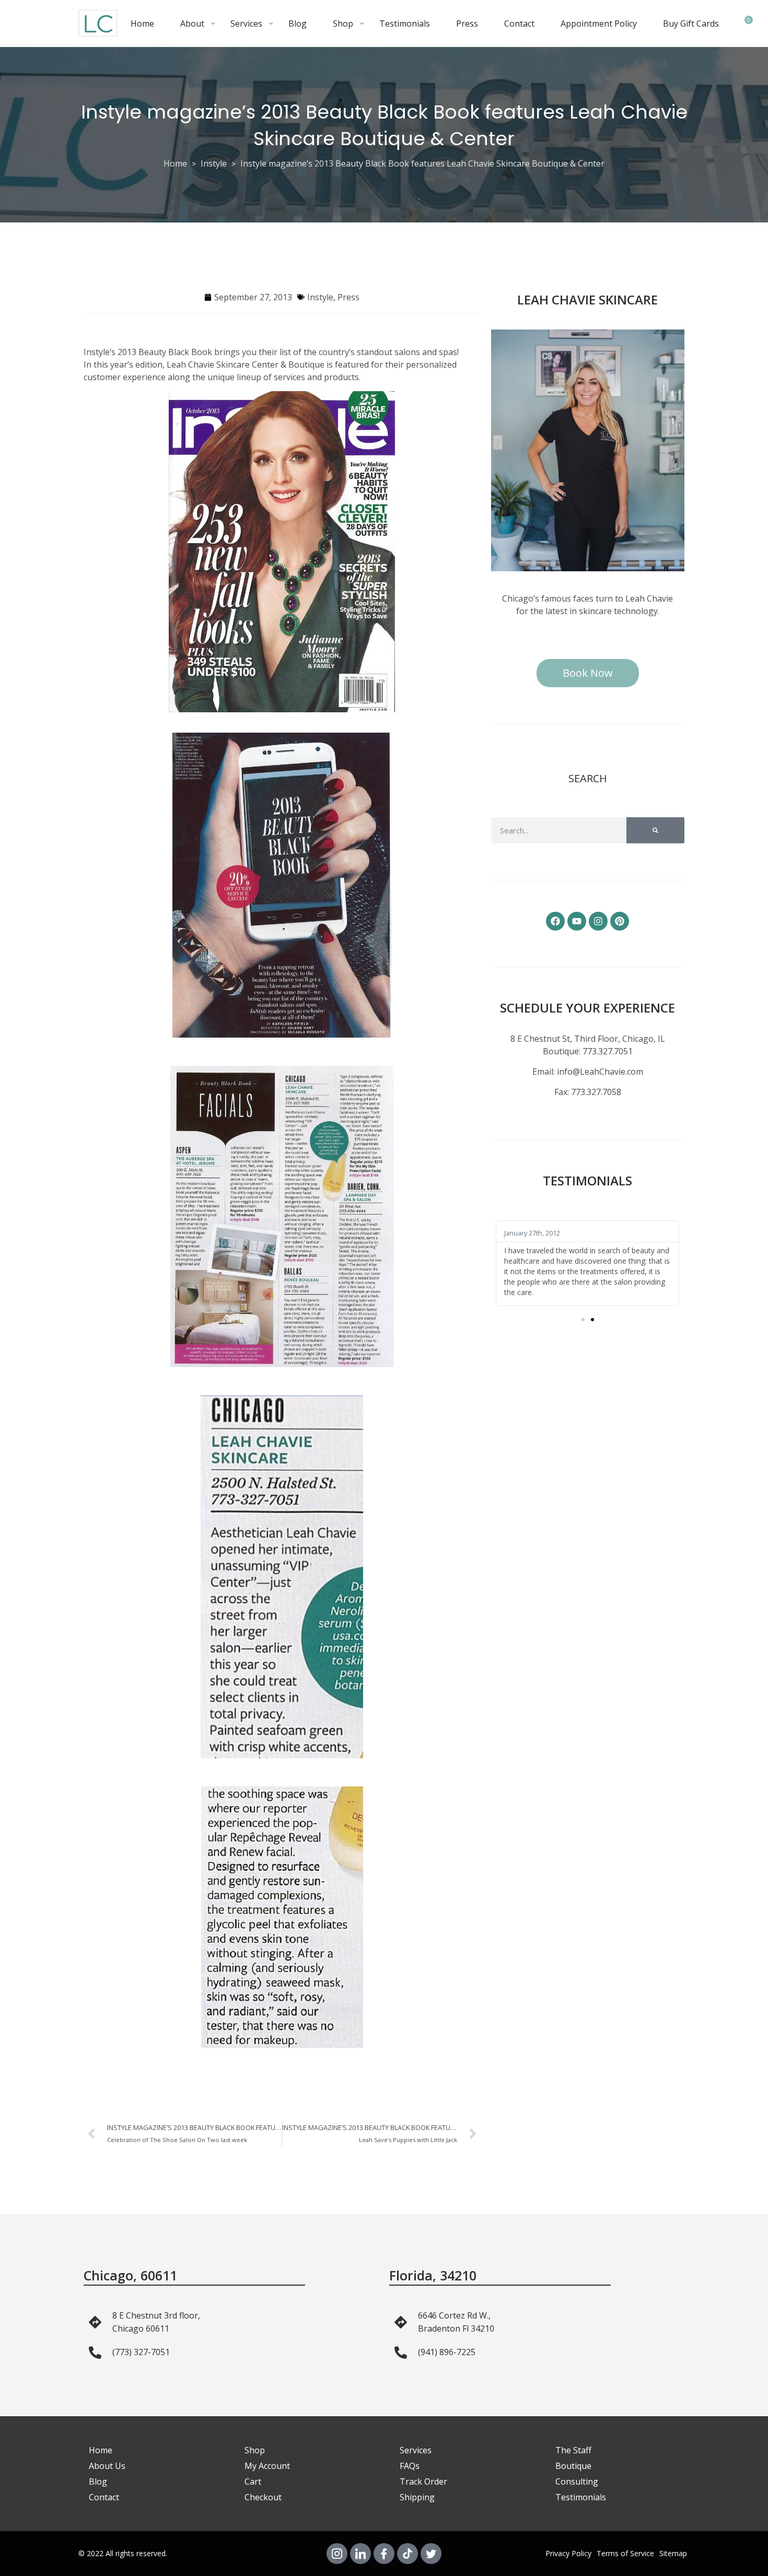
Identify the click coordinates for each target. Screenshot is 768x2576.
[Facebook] (555, 921)
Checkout (263, 2497)
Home (142, 23)
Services (246, 23)
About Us (107, 2466)
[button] (583, 1320)
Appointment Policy (599, 23)
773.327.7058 (596, 1092)
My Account (267, 2466)
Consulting (577, 2481)
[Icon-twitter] (431, 2554)
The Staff (573, 2450)
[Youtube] (577, 921)
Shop (343, 23)
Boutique (573, 2466)
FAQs (410, 2466)
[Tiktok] (408, 2554)
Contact (519, 23)
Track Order (423, 2481)
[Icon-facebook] (384, 2554)
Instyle (214, 163)
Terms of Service (625, 2553)
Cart (253, 2481)
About (192, 23)
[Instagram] (598, 921)
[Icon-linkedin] (360, 2554)
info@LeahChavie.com (600, 1072)
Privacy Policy (568, 2553)
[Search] (655, 830)
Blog (298, 23)
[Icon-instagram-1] (337, 2554)
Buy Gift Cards (691, 23)
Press (467, 23)
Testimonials (405, 23)
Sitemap (673, 2553)
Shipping (417, 2497)
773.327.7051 (608, 1051)
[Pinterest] (620, 921)
